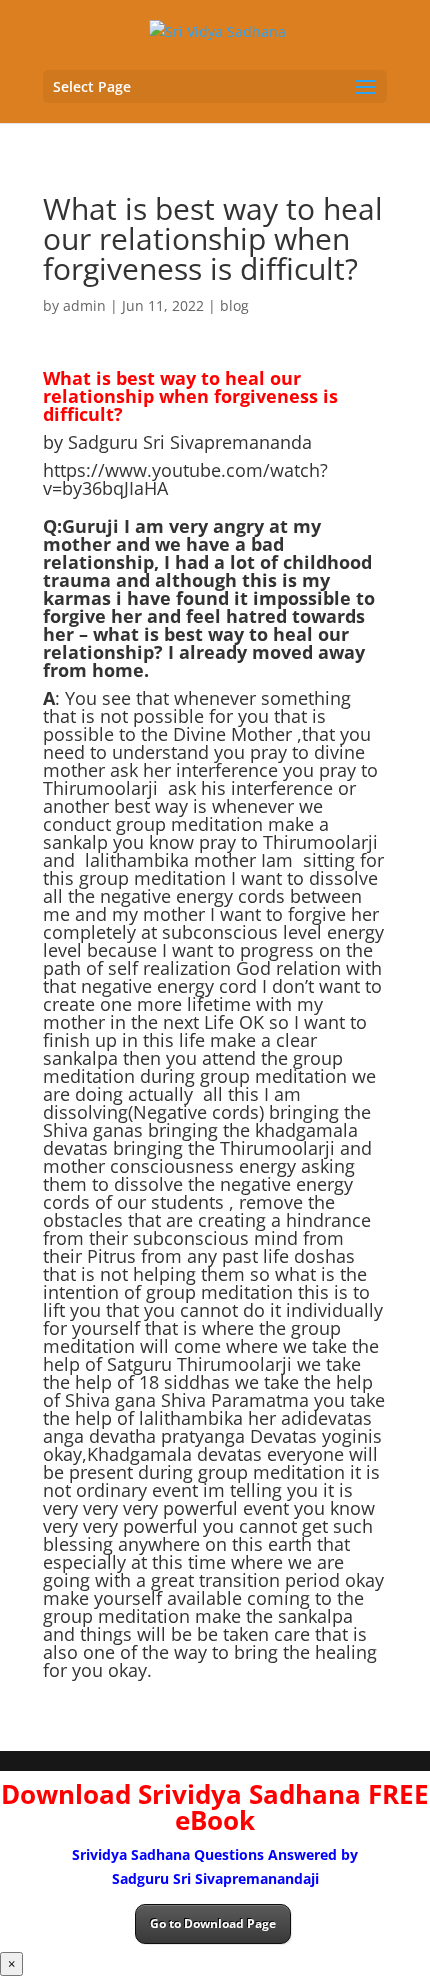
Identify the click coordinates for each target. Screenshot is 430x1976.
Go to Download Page (213, 1923)
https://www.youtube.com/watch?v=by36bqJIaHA (185, 479)
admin (84, 305)
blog (234, 305)
